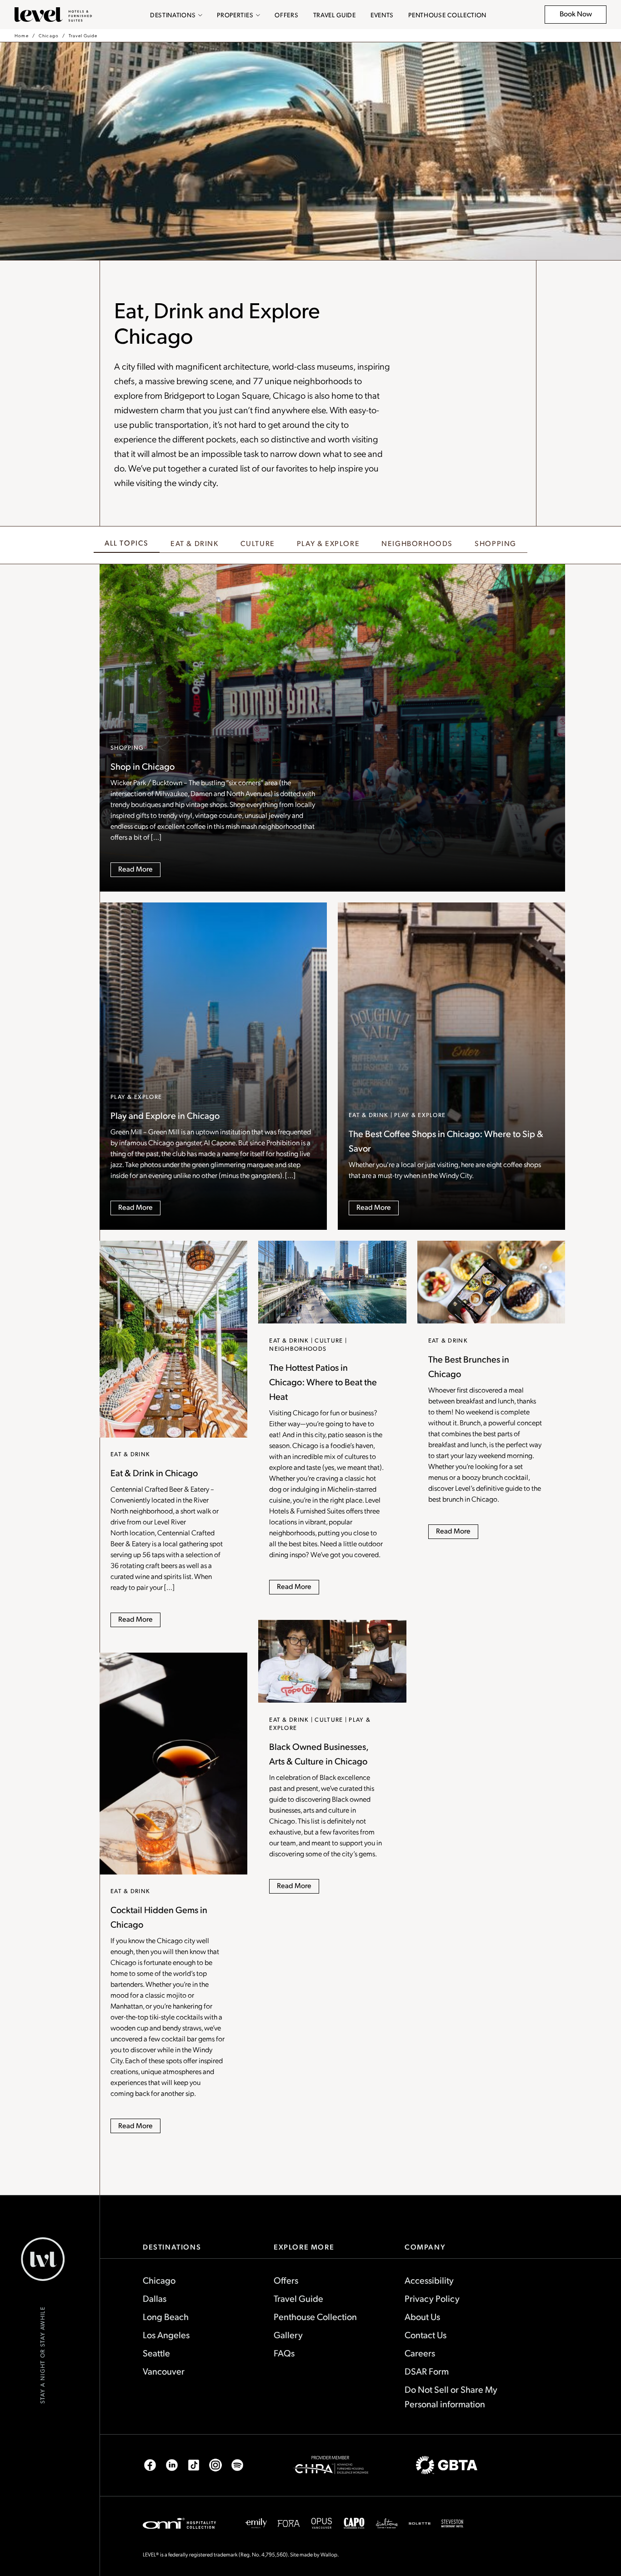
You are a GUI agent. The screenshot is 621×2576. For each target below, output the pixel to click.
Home (22, 35)
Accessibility (429, 2280)
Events (382, 15)
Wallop (329, 2554)
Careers (420, 2353)
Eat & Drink (195, 543)
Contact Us (426, 2335)
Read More (135, 869)
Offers (286, 15)
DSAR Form (427, 2371)
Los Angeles (166, 2335)
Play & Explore (328, 543)
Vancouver (164, 2371)
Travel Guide (335, 15)
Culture (258, 543)
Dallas (155, 2298)
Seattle (156, 2353)
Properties (235, 15)
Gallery (288, 2335)
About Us (422, 2316)
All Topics (127, 543)
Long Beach (166, 2316)
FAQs (284, 2353)
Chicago (49, 35)
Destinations (173, 15)
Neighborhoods (417, 543)
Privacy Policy (432, 2298)
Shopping (496, 543)
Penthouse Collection (447, 15)
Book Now (581, 16)
